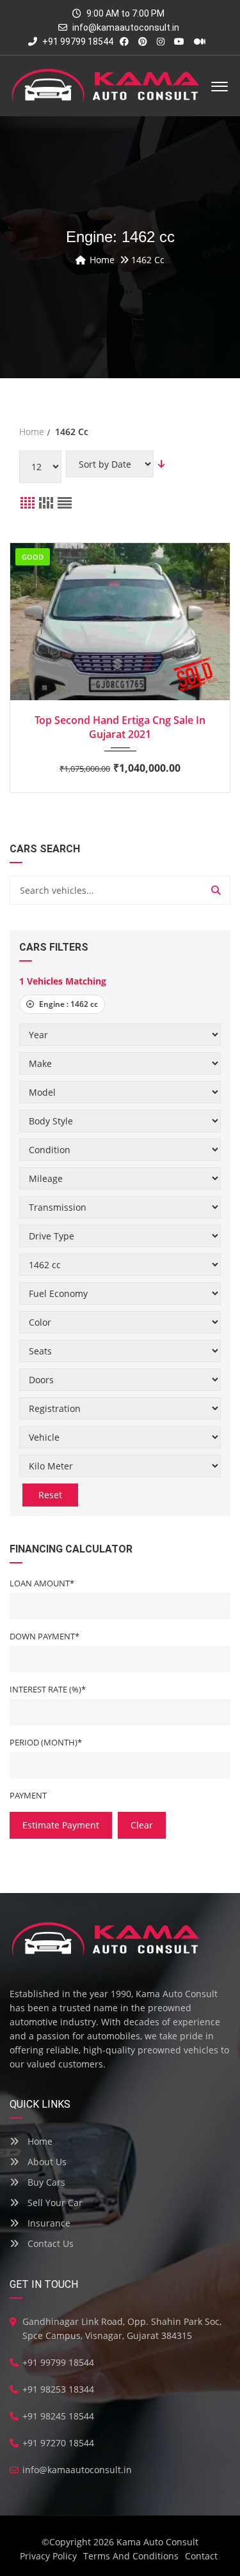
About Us (46, 2162)
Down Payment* (44, 1636)
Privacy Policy (48, 2556)
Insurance (48, 2223)
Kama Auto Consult (157, 2542)
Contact (201, 2556)
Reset (50, 1495)
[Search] (216, 890)
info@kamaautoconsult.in (126, 27)
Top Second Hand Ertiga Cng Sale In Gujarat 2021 (120, 727)
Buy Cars (45, 2182)
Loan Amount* (42, 1583)
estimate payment (61, 1825)
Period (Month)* (46, 1742)
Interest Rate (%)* (48, 1689)
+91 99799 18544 (77, 42)
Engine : (68, 1004)
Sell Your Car (54, 2203)
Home (39, 2141)
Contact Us (49, 2243)
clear (142, 1825)
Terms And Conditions (131, 2556)
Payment (28, 1795)
